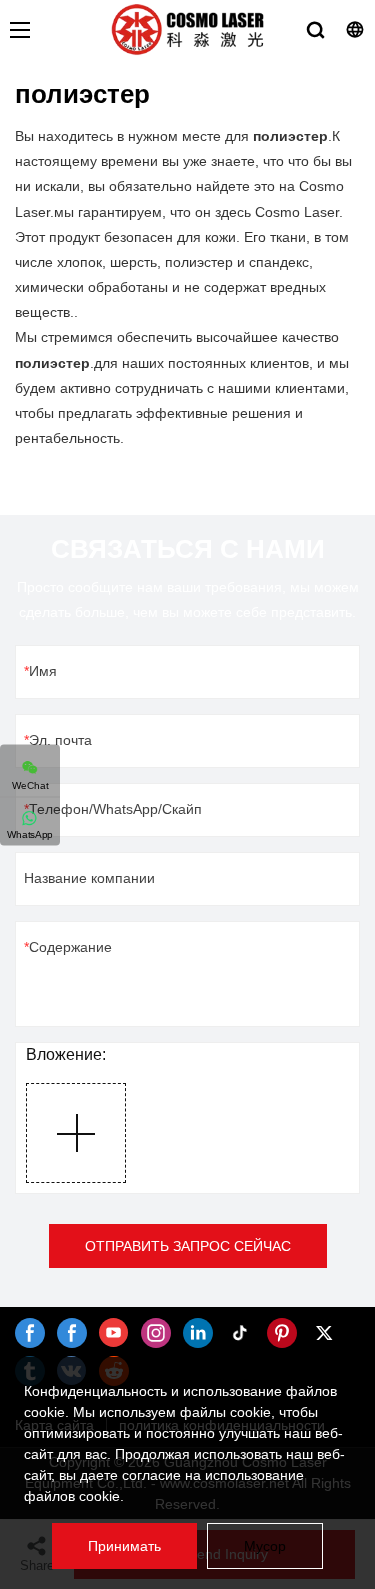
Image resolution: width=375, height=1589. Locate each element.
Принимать (124, 1546)
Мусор (265, 1546)
